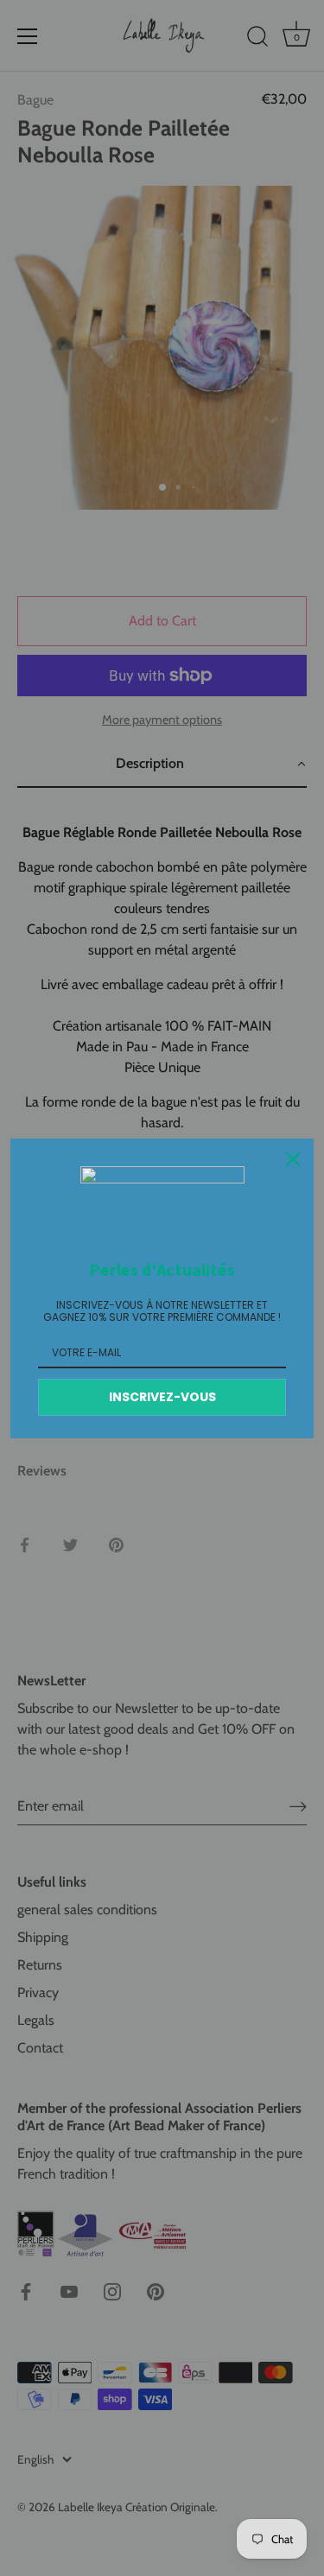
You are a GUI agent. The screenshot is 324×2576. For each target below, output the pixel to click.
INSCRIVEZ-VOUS (162, 1397)
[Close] (293, 1159)
